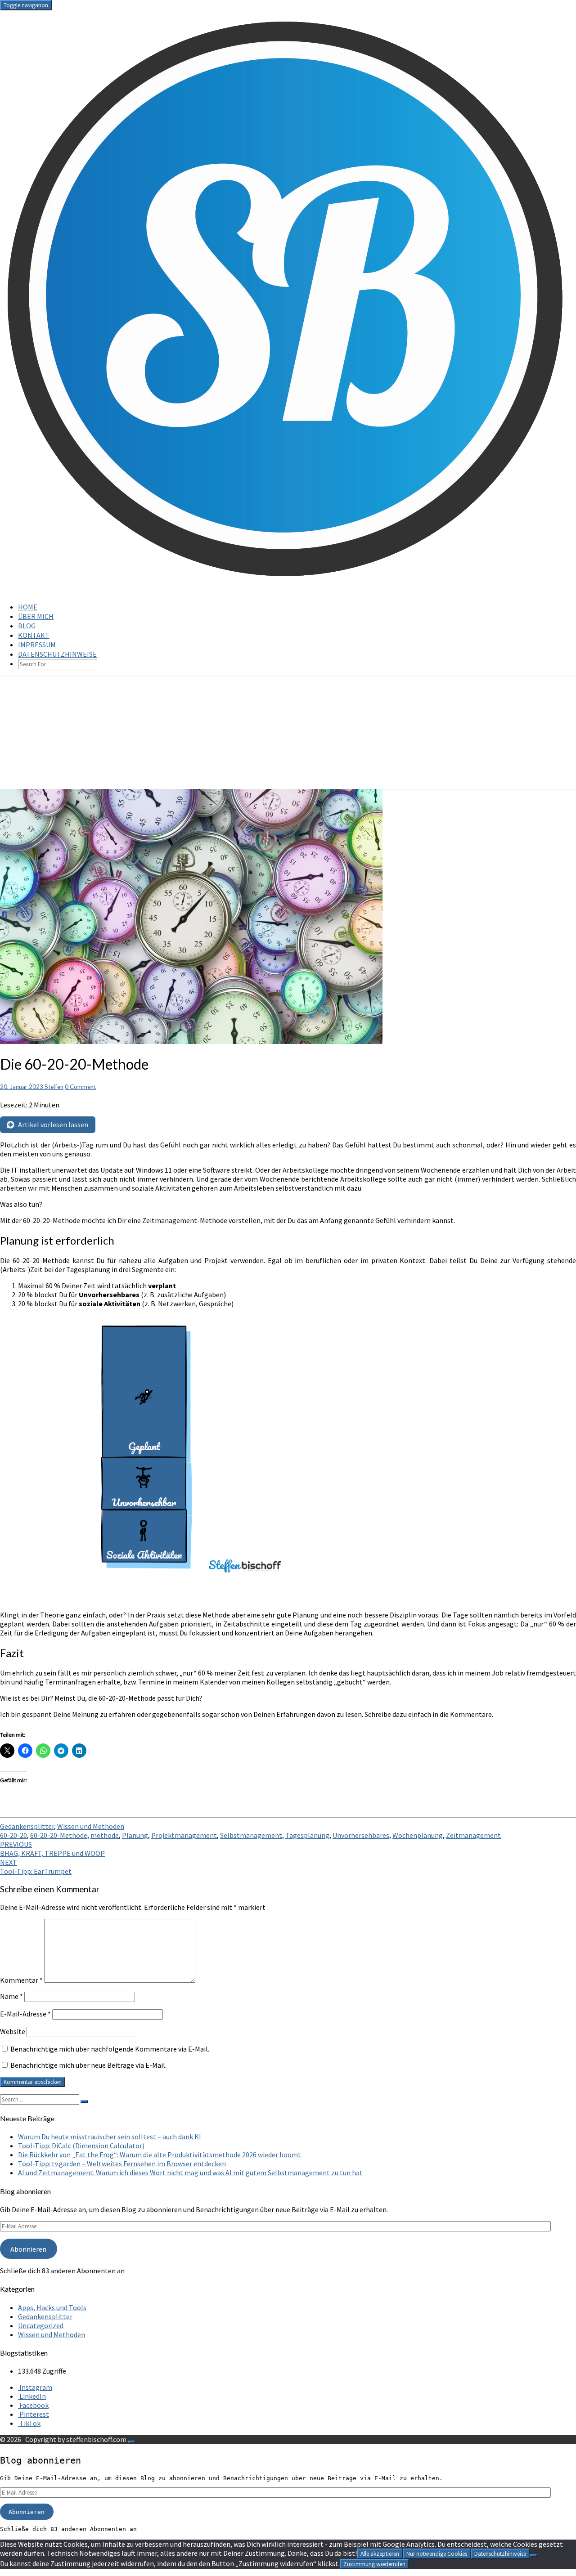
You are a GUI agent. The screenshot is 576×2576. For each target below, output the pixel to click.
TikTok (29, 2423)
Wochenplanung (418, 1835)
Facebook (33, 2405)
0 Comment (80, 1087)
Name (11, 1996)
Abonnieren (28, 2249)
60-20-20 (13, 1835)
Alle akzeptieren (380, 2554)
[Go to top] (131, 2442)
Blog (27, 626)
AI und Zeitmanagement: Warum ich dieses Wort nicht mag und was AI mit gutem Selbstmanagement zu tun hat (190, 2173)
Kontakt (34, 635)
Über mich (36, 616)
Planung (135, 1835)
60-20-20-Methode (59, 1835)
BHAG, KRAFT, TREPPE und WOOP (52, 1849)
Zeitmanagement (473, 1835)
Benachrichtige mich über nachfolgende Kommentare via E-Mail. (110, 2049)
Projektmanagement (184, 1835)
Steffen (54, 1087)
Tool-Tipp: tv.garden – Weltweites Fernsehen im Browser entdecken (122, 2164)
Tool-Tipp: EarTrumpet (36, 1867)
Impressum (37, 645)
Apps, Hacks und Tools (52, 2307)
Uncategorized (41, 2325)
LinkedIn (32, 2396)
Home (28, 607)
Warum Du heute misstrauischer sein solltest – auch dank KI (110, 2137)
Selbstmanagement (251, 1835)
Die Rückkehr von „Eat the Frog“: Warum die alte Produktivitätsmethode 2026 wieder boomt (160, 2155)
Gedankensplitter (27, 1826)
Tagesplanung (307, 1835)
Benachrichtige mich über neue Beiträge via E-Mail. (88, 2065)
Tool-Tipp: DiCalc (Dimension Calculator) (81, 2146)
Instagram (35, 2387)
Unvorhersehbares (361, 1835)
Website (13, 2031)
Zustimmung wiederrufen (374, 2564)
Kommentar (21, 1980)
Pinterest (34, 2414)
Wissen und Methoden (91, 1826)
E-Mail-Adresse (25, 2014)
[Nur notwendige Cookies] (533, 2556)
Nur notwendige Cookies (437, 2554)
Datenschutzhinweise (57, 654)
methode (105, 1835)
